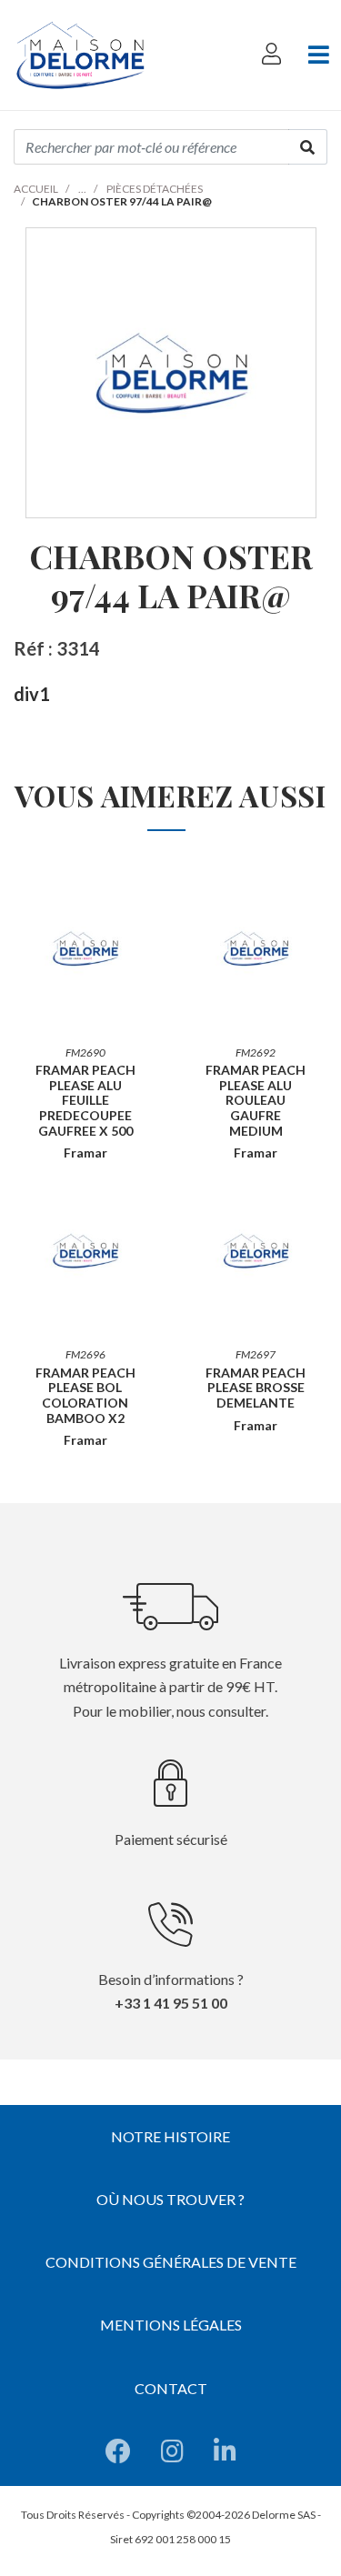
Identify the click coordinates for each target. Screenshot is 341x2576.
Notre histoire (170, 2136)
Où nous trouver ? (170, 2199)
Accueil (36, 189)
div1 (32, 694)
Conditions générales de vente (171, 2262)
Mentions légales (171, 2325)
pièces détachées (155, 189)
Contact (171, 2388)
